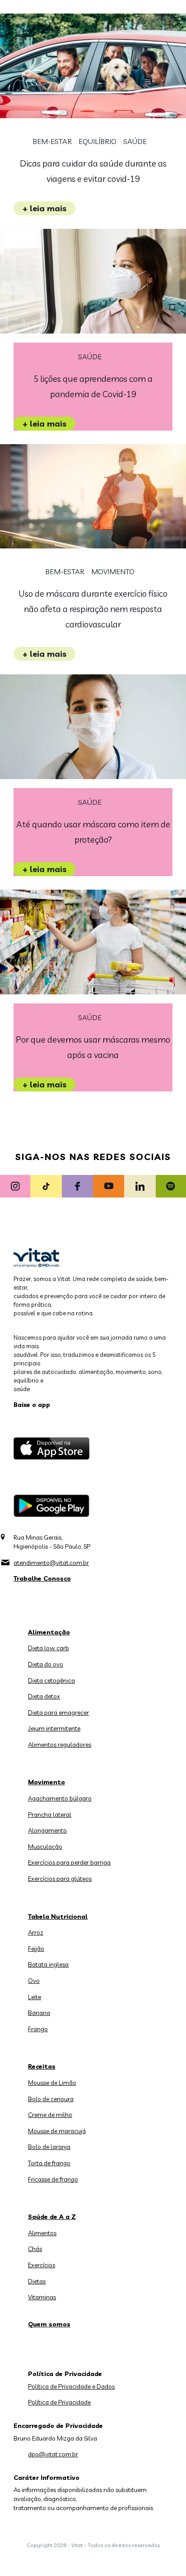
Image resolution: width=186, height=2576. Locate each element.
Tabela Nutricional (58, 1917)
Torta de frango (49, 2163)
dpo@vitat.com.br (53, 2454)
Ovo (34, 1981)
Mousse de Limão (52, 2083)
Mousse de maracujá (57, 2131)
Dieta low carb (49, 1648)
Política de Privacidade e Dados (71, 2386)
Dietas (37, 2281)
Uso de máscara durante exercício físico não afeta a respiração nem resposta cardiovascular (93, 609)
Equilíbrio (98, 142)
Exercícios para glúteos (60, 1879)
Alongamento (47, 1830)
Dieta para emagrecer (58, 1713)
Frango (38, 2029)
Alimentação (49, 1632)
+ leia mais (44, 208)
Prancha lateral (50, 1815)
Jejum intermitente (54, 1728)
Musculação (45, 1847)
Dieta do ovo (46, 1664)
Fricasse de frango (53, 2179)
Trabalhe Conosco (42, 1578)
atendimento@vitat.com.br (51, 1563)
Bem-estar (52, 142)
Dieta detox (44, 1696)
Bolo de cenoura (51, 2099)
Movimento (113, 572)
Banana (39, 2013)
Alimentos (42, 2233)
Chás (35, 2249)
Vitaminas (42, 2297)
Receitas (42, 2066)
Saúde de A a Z (52, 2217)
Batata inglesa (48, 1964)
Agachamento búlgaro (60, 1798)
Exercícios (42, 2265)
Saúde (135, 142)
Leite (35, 1997)
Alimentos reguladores (60, 1745)
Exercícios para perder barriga (69, 1862)
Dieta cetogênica (51, 1680)
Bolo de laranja (49, 2147)
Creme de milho (50, 2115)
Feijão (36, 1949)
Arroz (36, 1932)
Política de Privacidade (59, 2402)
